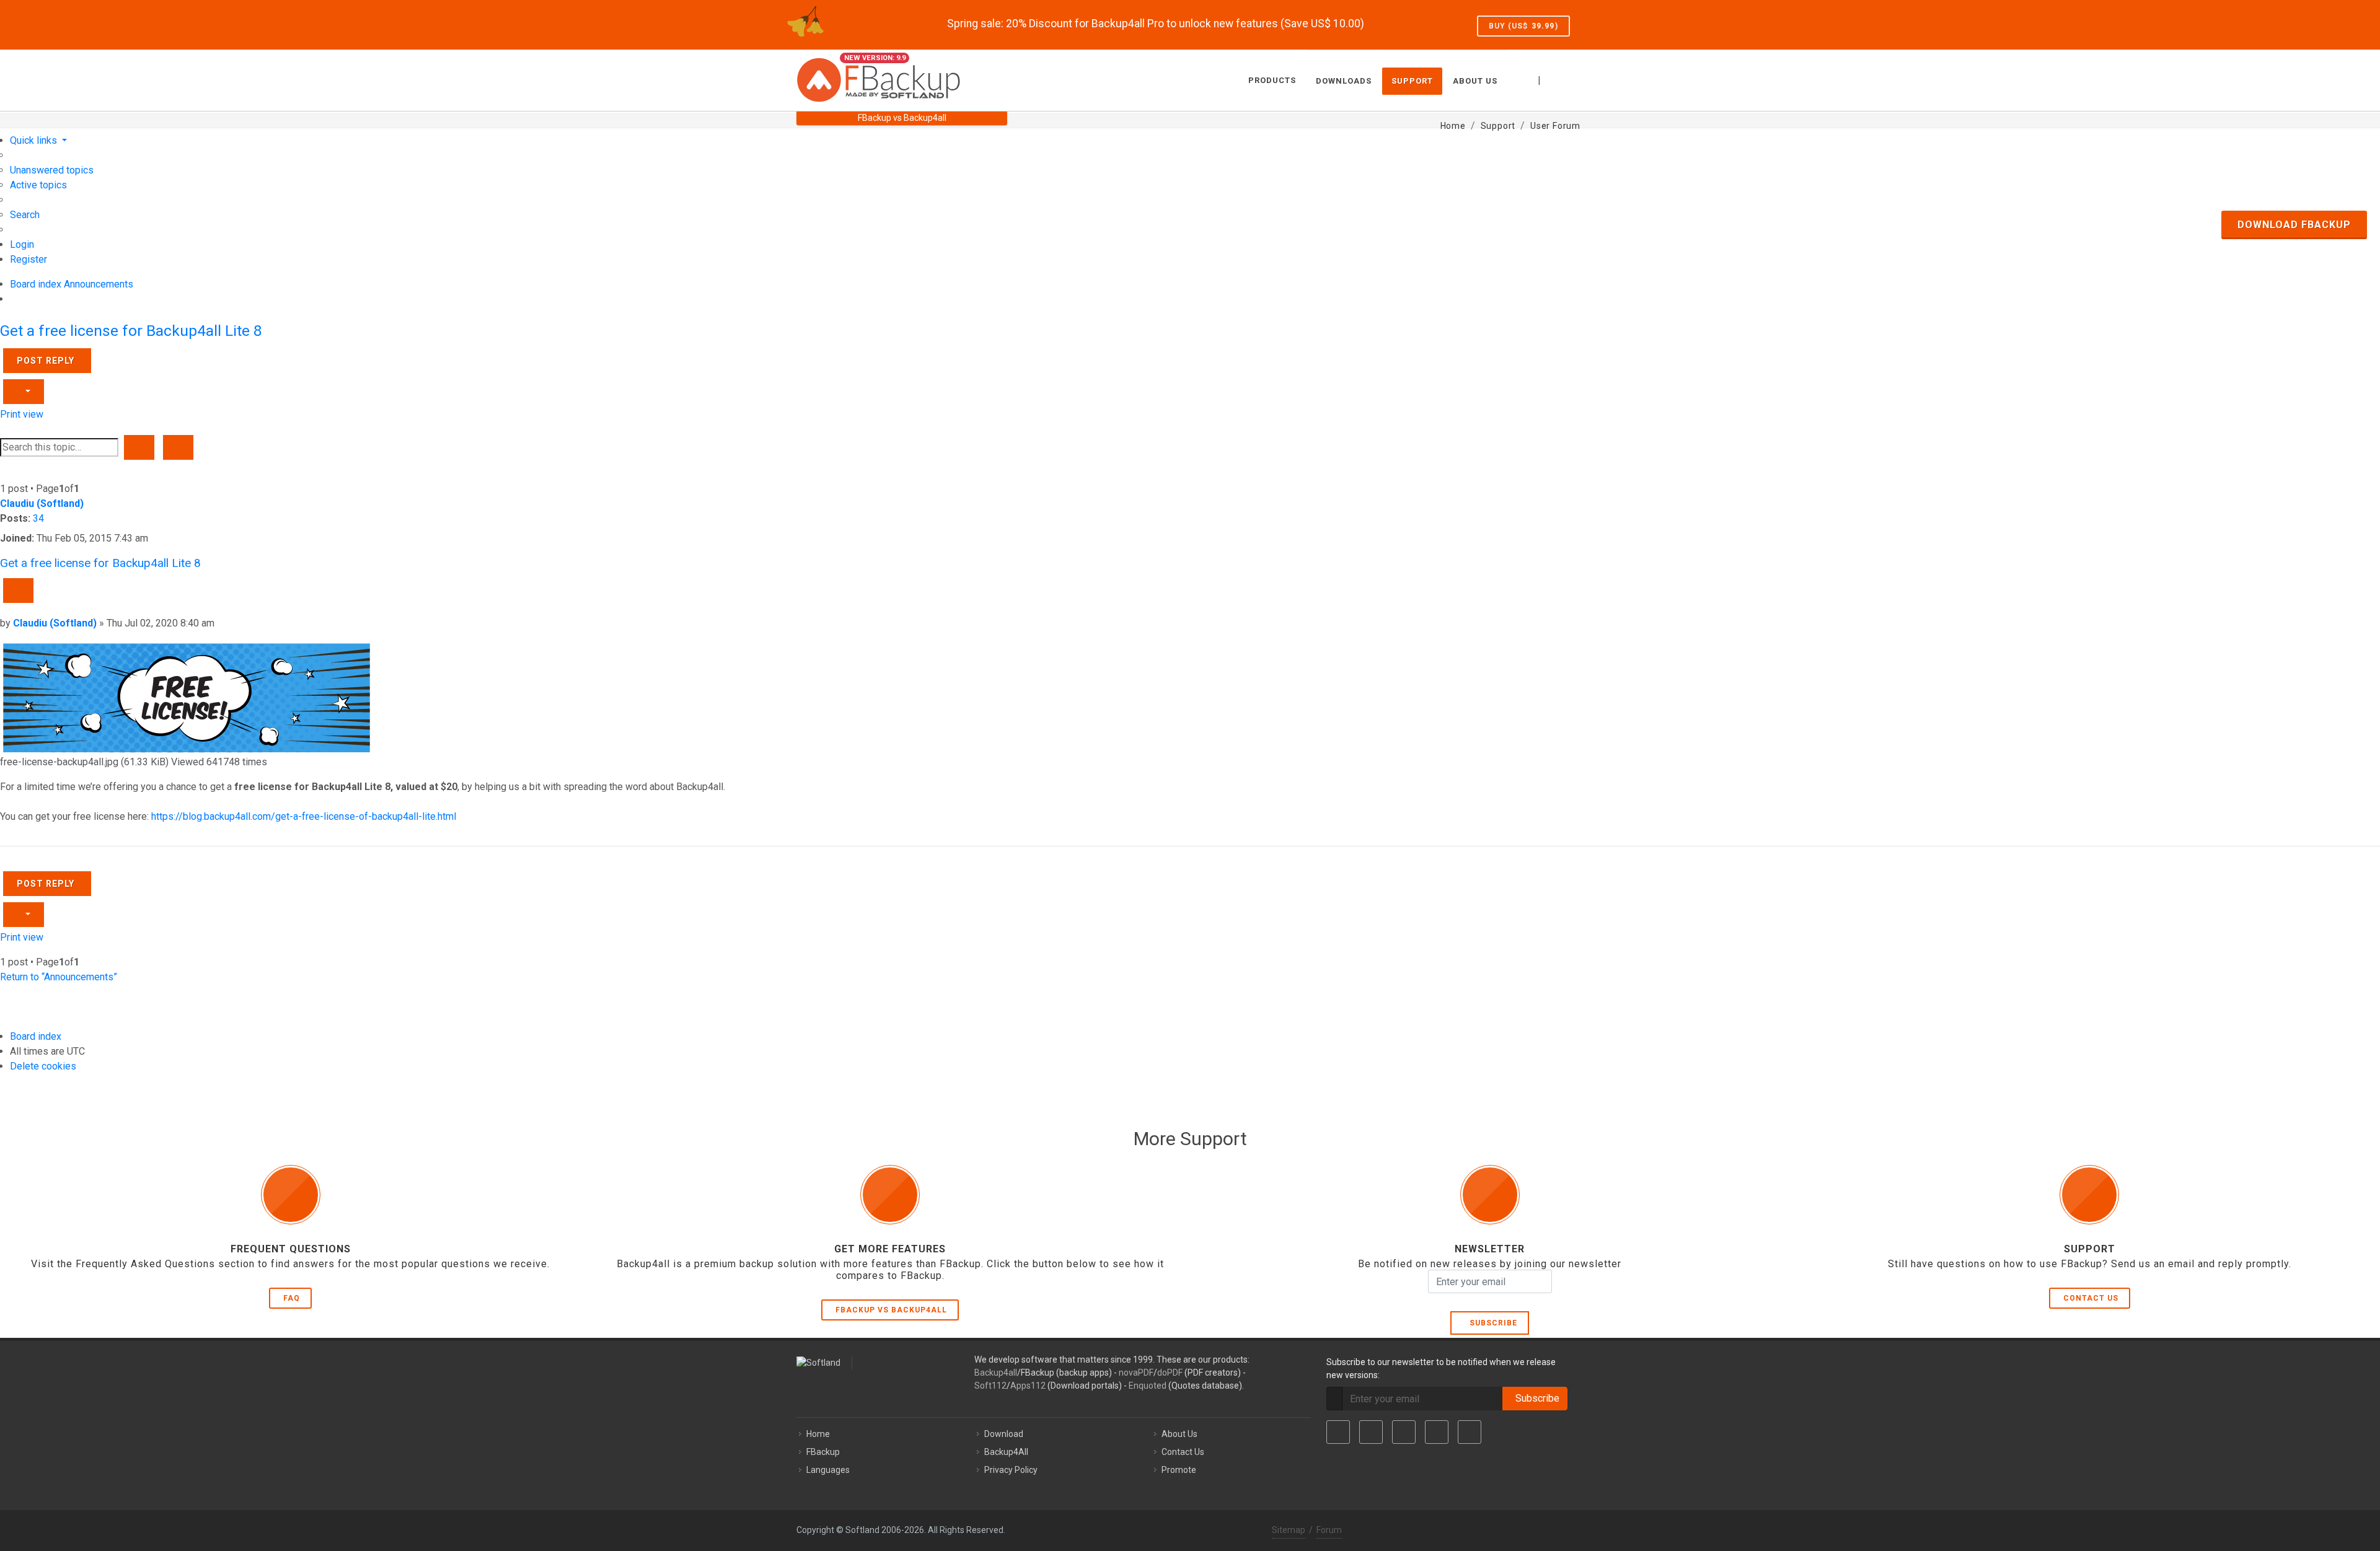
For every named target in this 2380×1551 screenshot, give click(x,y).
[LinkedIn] (1404, 1432)
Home (818, 1434)
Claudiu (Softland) (42, 503)
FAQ (292, 1298)
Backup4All (1006, 1452)
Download (1004, 1434)
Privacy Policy (1011, 1470)
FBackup (823, 1452)
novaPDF (1136, 1373)
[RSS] (1470, 1432)
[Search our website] (1570, 79)
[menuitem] (52, 170)
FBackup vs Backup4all (891, 1310)
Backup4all (996, 1373)
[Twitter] (1371, 1432)
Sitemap (1289, 1530)
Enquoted (1148, 1386)
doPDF (1170, 1373)
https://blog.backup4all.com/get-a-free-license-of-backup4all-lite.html (304, 816)
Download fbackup (2294, 225)
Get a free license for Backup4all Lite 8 (131, 331)
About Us (1179, 1434)
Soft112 (990, 1386)
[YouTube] (1437, 1432)
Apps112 (1028, 1386)
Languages (828, 1470)
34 (38, 518)
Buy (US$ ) (1523, 26)
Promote (1179, 1470)
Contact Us (2091, 1298)
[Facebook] (1338, 1432)
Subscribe (1491, 1323)
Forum (1329, 1530)
